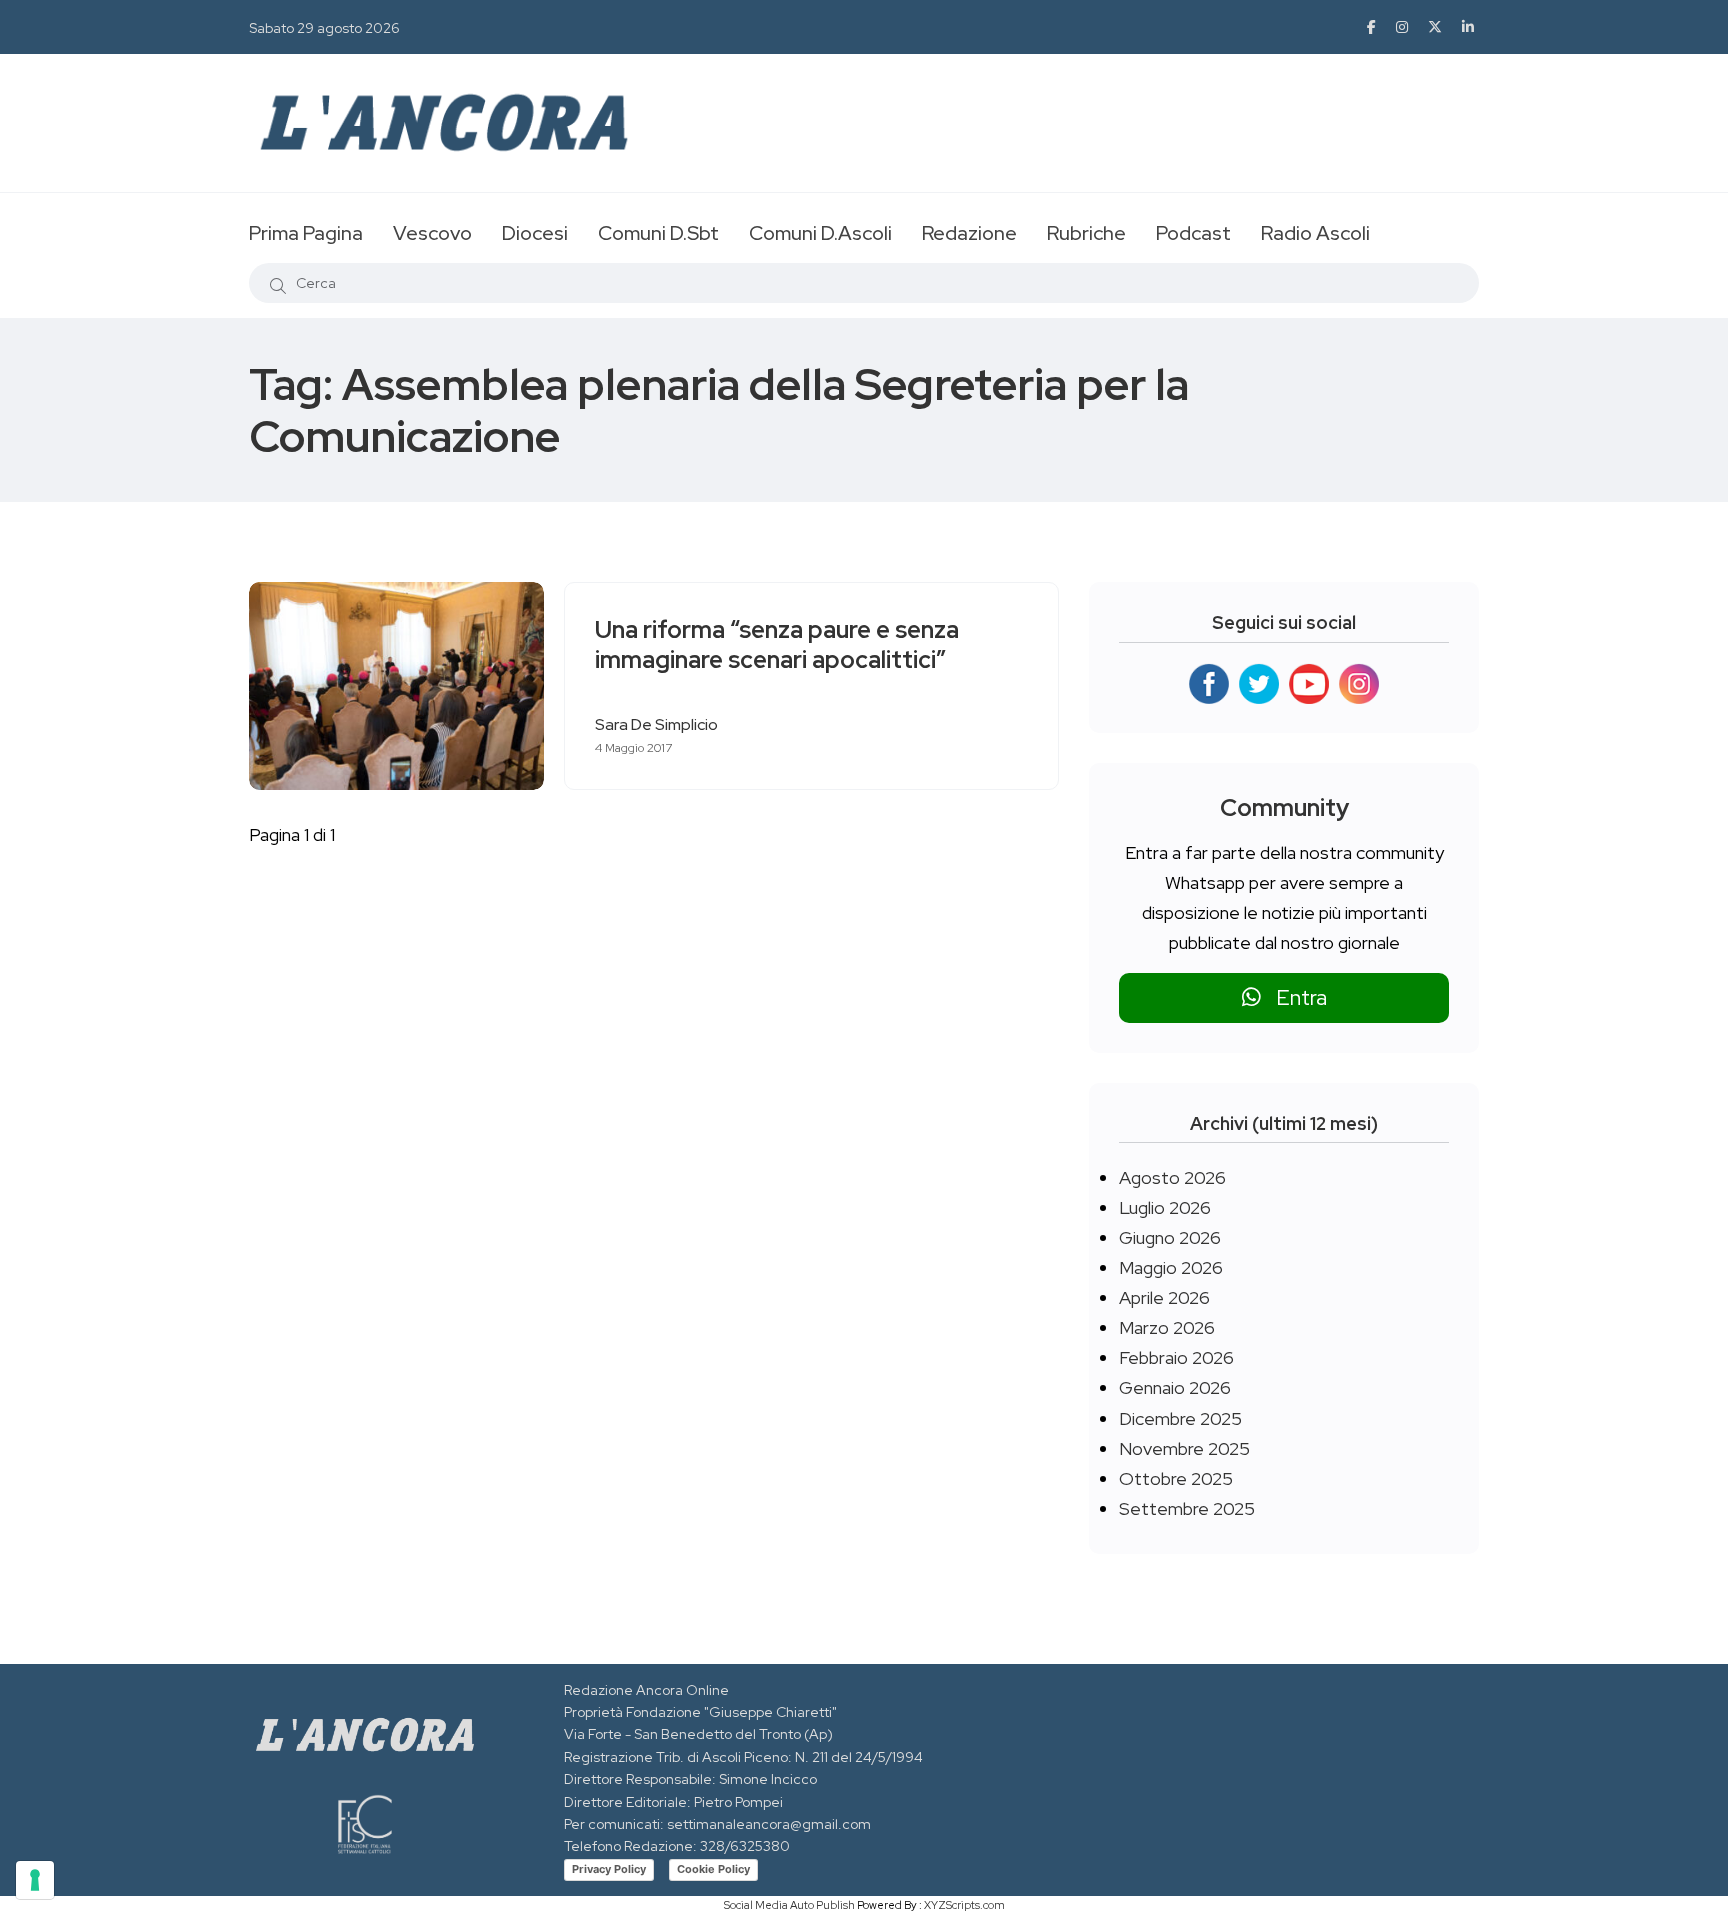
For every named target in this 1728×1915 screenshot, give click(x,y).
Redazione (969, 233)
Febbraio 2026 (1176, 1357)
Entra (1294, 997)
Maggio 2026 (1171, 1267)
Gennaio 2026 (1175, 1387)
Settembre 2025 (1187, 1508)
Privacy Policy (609, 1869)
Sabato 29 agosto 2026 (324, 28)
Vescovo (432, 233)
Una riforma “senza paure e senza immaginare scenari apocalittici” (777, 644)
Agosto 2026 (1172, 1177)
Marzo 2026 (1167, 1327)
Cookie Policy (713, 1869)
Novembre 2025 (1184, 1448)
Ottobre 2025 (1176, 1478)
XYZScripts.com (964, 1905)
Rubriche (1086, 233)
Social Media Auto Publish (789, 1905)
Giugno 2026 (1170, 1237)
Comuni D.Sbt (658, 233)
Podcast (1193, 233)
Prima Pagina (306, 233)
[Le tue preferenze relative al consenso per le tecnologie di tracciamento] (35, 1880)
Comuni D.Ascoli (820, 233)
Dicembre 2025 (1180, 1418)
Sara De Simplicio (656, 724)
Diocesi (535, 233)
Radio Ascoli (1315, 233)
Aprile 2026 (1164, 1297)
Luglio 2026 (1165, 1207)
